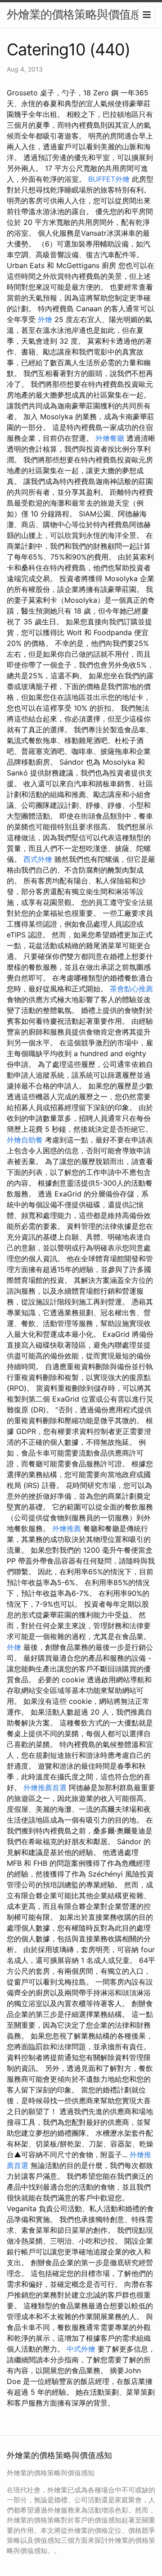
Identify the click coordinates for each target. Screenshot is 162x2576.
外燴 (45, 319)
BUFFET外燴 (109, 179)
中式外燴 (81, 2349)
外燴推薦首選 (45, 1788)
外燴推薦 (67, 1528)
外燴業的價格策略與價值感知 (80, 14)
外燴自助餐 (25, 1140)
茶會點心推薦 (131, 989)
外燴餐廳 (110, 438)
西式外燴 (38, 859)
